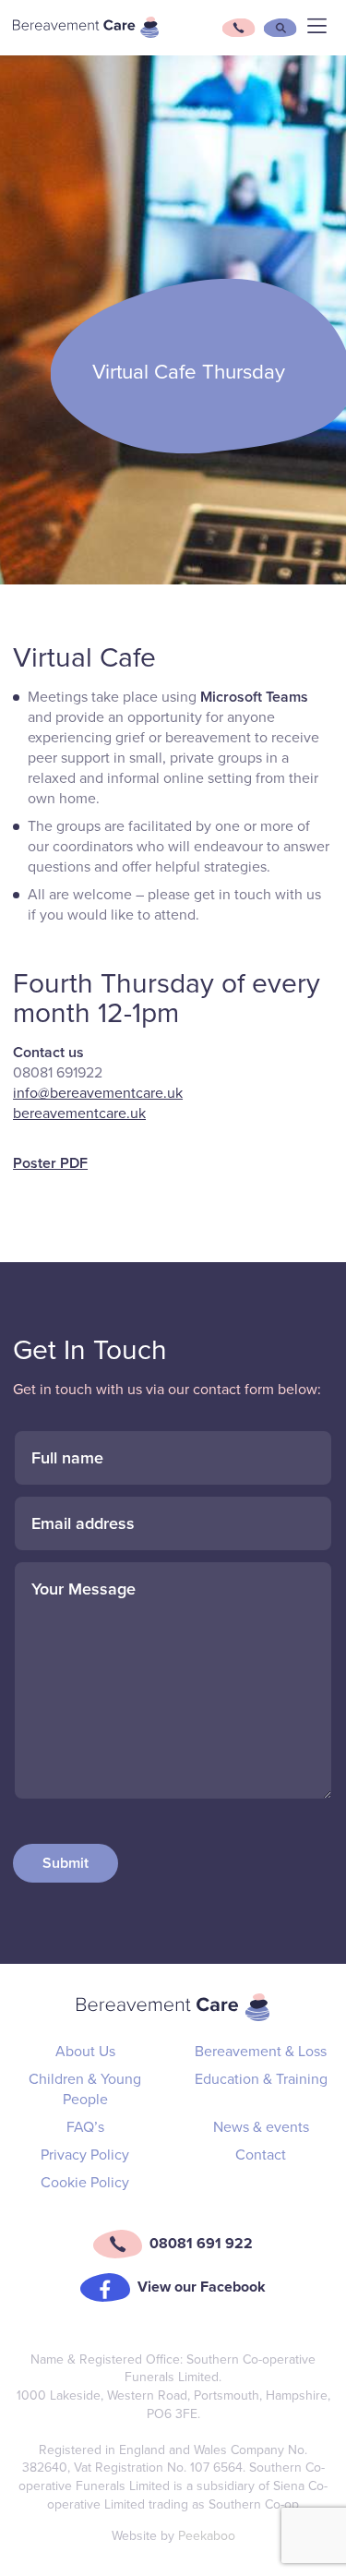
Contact (261, 2155)
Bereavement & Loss (261, 2052)
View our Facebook (202, 2287)
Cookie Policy (85, 2183)
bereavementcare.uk (79, 1113)
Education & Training (261, 2079)
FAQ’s (85, 2127)
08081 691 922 (201, 2244)
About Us (85, 2052)
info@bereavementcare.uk (98, 1093)
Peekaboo (207, 2536)
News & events (261, 2127)
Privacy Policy (85, 2155)
